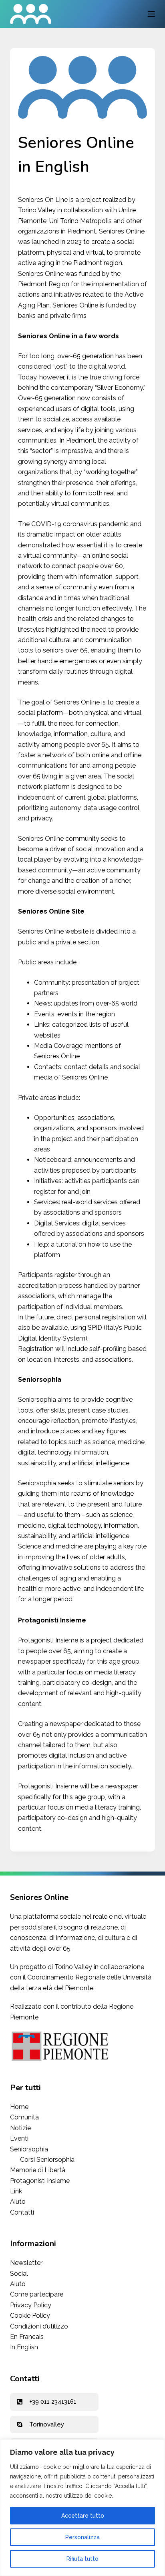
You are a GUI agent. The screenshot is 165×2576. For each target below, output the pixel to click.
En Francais (27, 2337)
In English (24, 2347)
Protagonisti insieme (40, 2181)
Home (19, 2107)
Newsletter (26, 2263)
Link (16, 2191)
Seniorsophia (30, 2149)
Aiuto (18, 2202)
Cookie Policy (30, 2316)
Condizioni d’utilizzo (39, 2326)
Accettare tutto (83, 2516)
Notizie (20, 2128)
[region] (82, 2508)
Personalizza (82, 2537)
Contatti (22, 2212)
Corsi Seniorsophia (47, 2160)
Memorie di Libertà (38, 2170)
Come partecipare (37, 2294)
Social (19, 2274)
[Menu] (151, 14)
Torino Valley (73, 1967)
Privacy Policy (31, 2305)
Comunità (24, 2117)
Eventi (19, 2138)
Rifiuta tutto (82, 2559)
